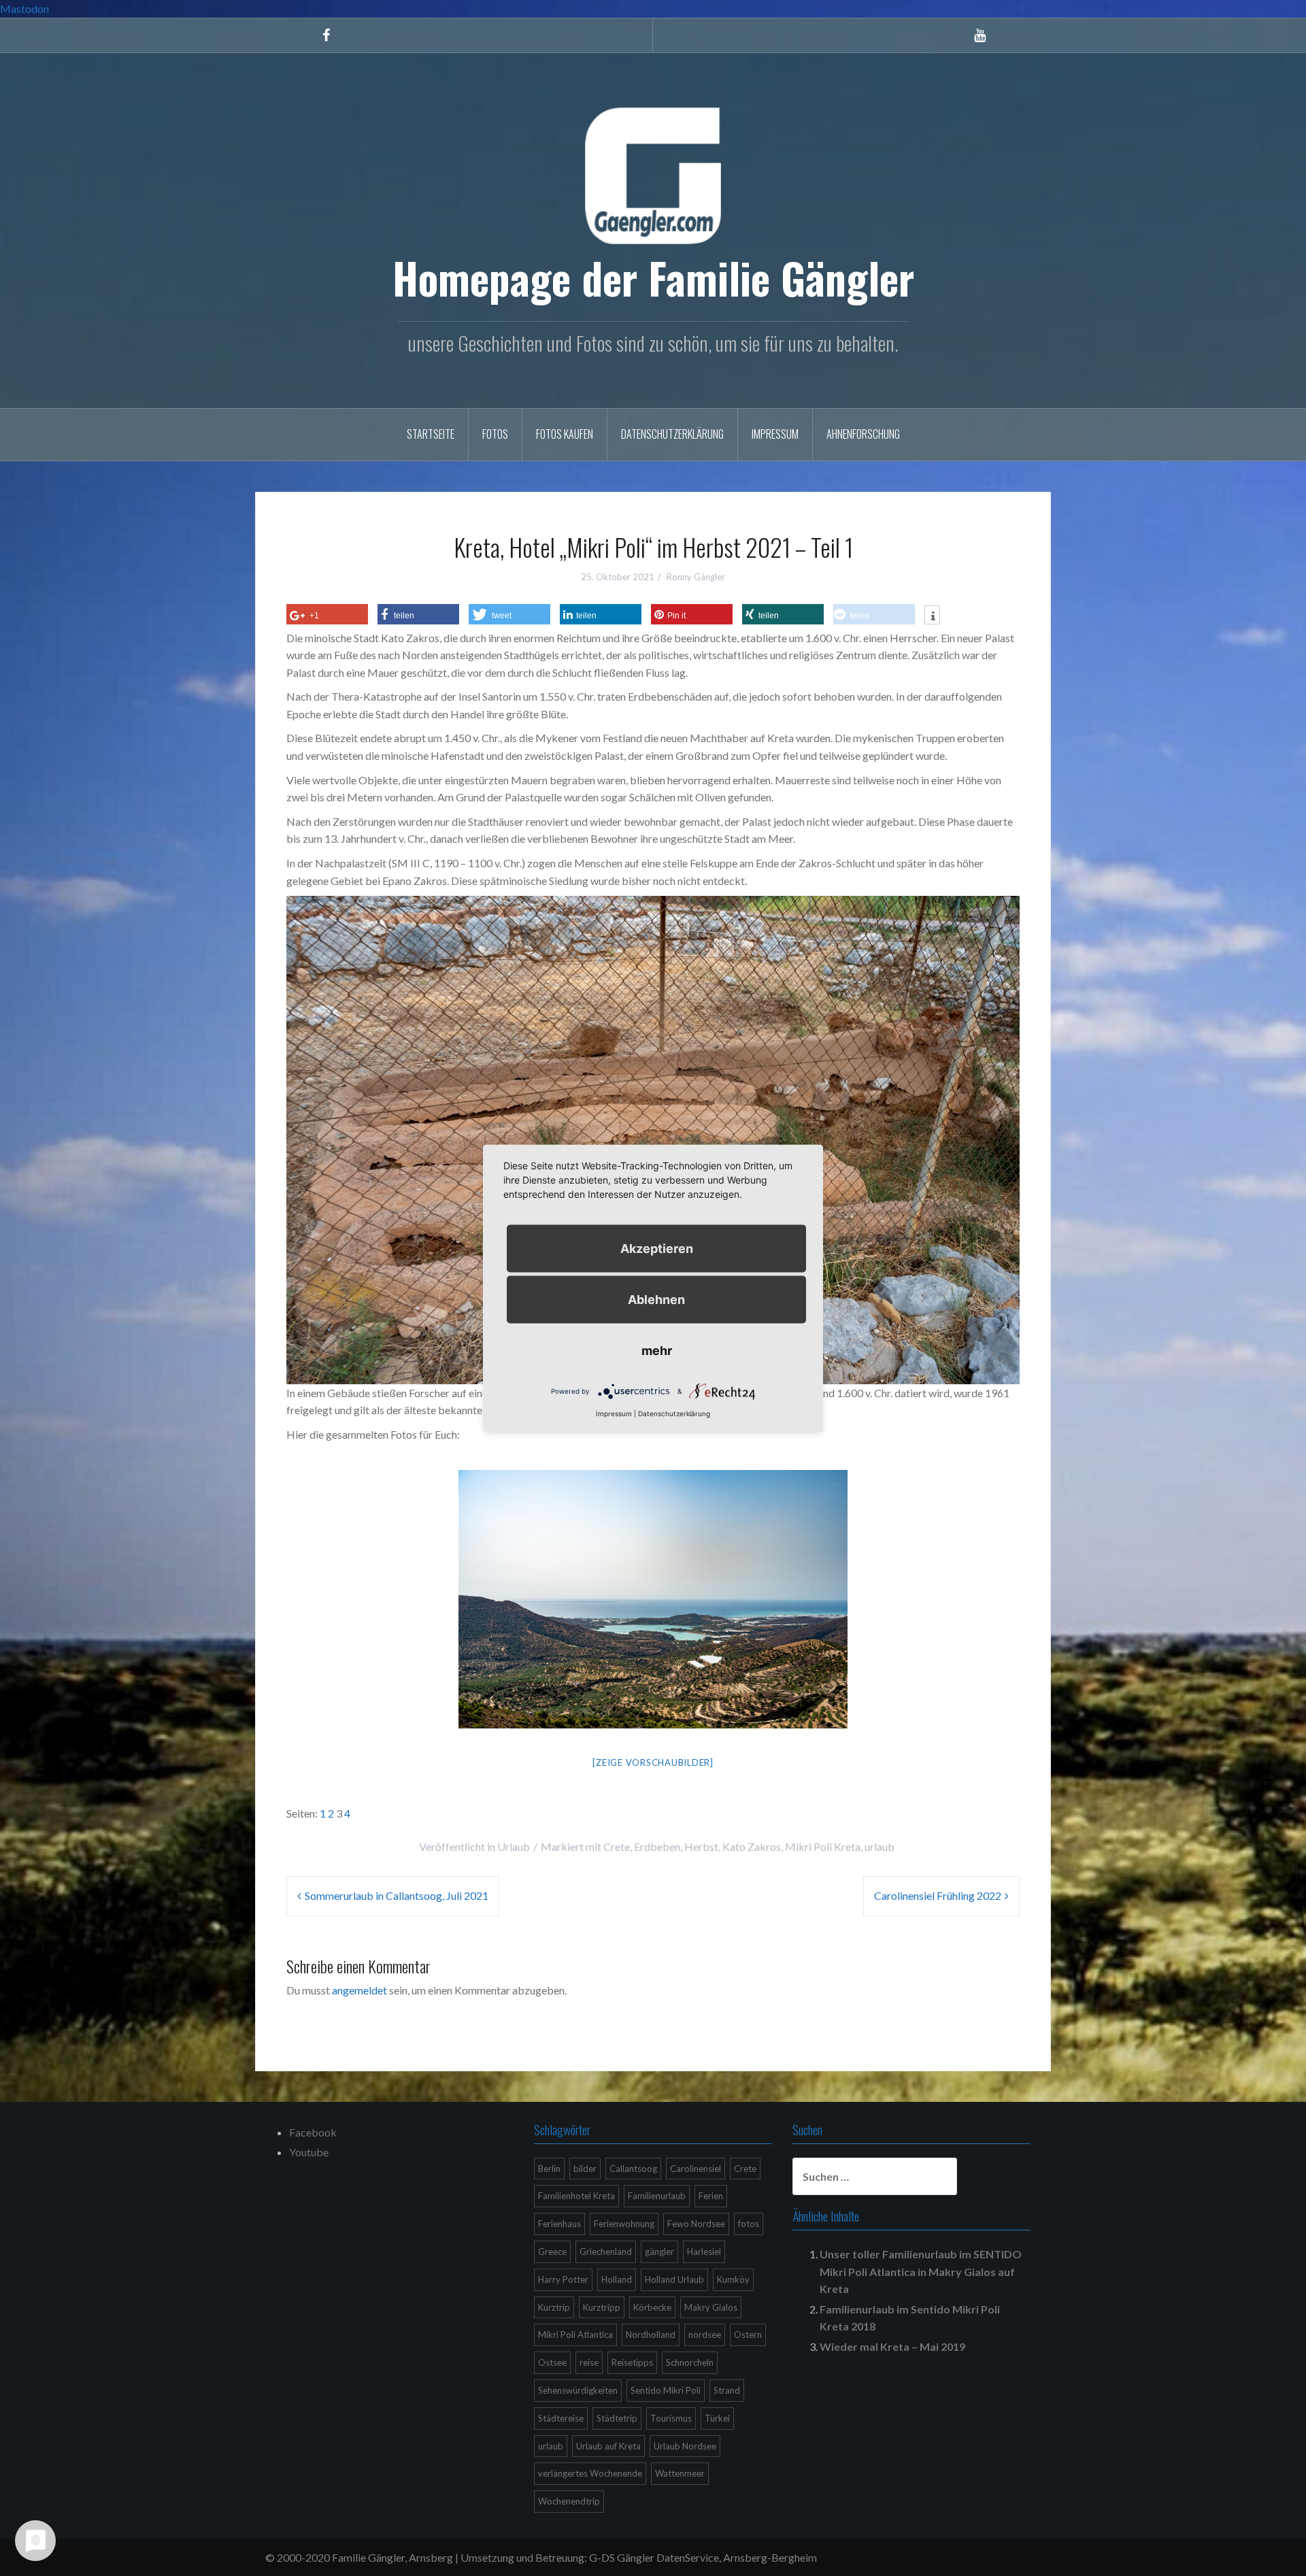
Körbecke (652, 2307)
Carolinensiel (696, 2169)
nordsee (705, 2335)
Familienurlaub (657, 2196)
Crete (617, 1846)
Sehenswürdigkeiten (578, 2390)
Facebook (313, 2132)
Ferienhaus (559, 2224)
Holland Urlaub (674, 2279)
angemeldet (359, 1990)
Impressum (775, 434)
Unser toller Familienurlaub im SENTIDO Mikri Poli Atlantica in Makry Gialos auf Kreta (921, 2271)
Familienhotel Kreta (576, 2196)
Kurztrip (554, 2307)
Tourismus (671, 2418)
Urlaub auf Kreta (608, 2446)
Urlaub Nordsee (685, 2446)
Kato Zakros (752, 1846)
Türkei (717, 2418)
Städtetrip (617, 2418)
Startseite (431, 434)
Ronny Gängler (696, 577)
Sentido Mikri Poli (666, 2390)
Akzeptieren (657, 1248)
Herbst (701, 1846)
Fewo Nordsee (696, 2224)
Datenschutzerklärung (672, 434)
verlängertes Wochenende (590, 2473)
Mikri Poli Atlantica (575, 2335)
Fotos (495, 434)
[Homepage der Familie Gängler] (653, 174)
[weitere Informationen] (932, 616)
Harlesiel (704, 2252)
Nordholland (651, 2335)
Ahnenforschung (863, 434)
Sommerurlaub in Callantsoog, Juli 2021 (397, 1895)
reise (589, 2362)
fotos (749, 2224)
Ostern (748, 2335)
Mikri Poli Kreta (823, 1846)
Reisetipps (632, 2362)
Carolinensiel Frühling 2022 (938, 1895)
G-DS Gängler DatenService (654, 2557)
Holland (617, 2279)
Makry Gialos (711, 2307)
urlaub (880, 1846)
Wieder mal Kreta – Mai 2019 (892, 2346)
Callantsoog (633, 2169)
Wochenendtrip (569, 2501)
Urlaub (514, 1846)
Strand (727, 2390)
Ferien (711, 2196)
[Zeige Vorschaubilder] (653, 1762)
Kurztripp (602, 2307)
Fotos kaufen (565, 434)
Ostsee (552, 2362)
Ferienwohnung (624, 2224)
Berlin (549, 2169)
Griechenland (606, 2252)
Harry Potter (563, 2279)
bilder (585, 2169)
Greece (552, 2252)
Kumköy (733, 2279)
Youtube (309, 2152)
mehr (657, 1350)
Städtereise (561, 2418)
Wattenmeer (680, 2473)
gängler (659, 2252)
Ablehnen (656, 1299)
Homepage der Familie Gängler (653, 278)
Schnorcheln (690, 2362)
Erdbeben (657, 1846)
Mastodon (24, 9)
